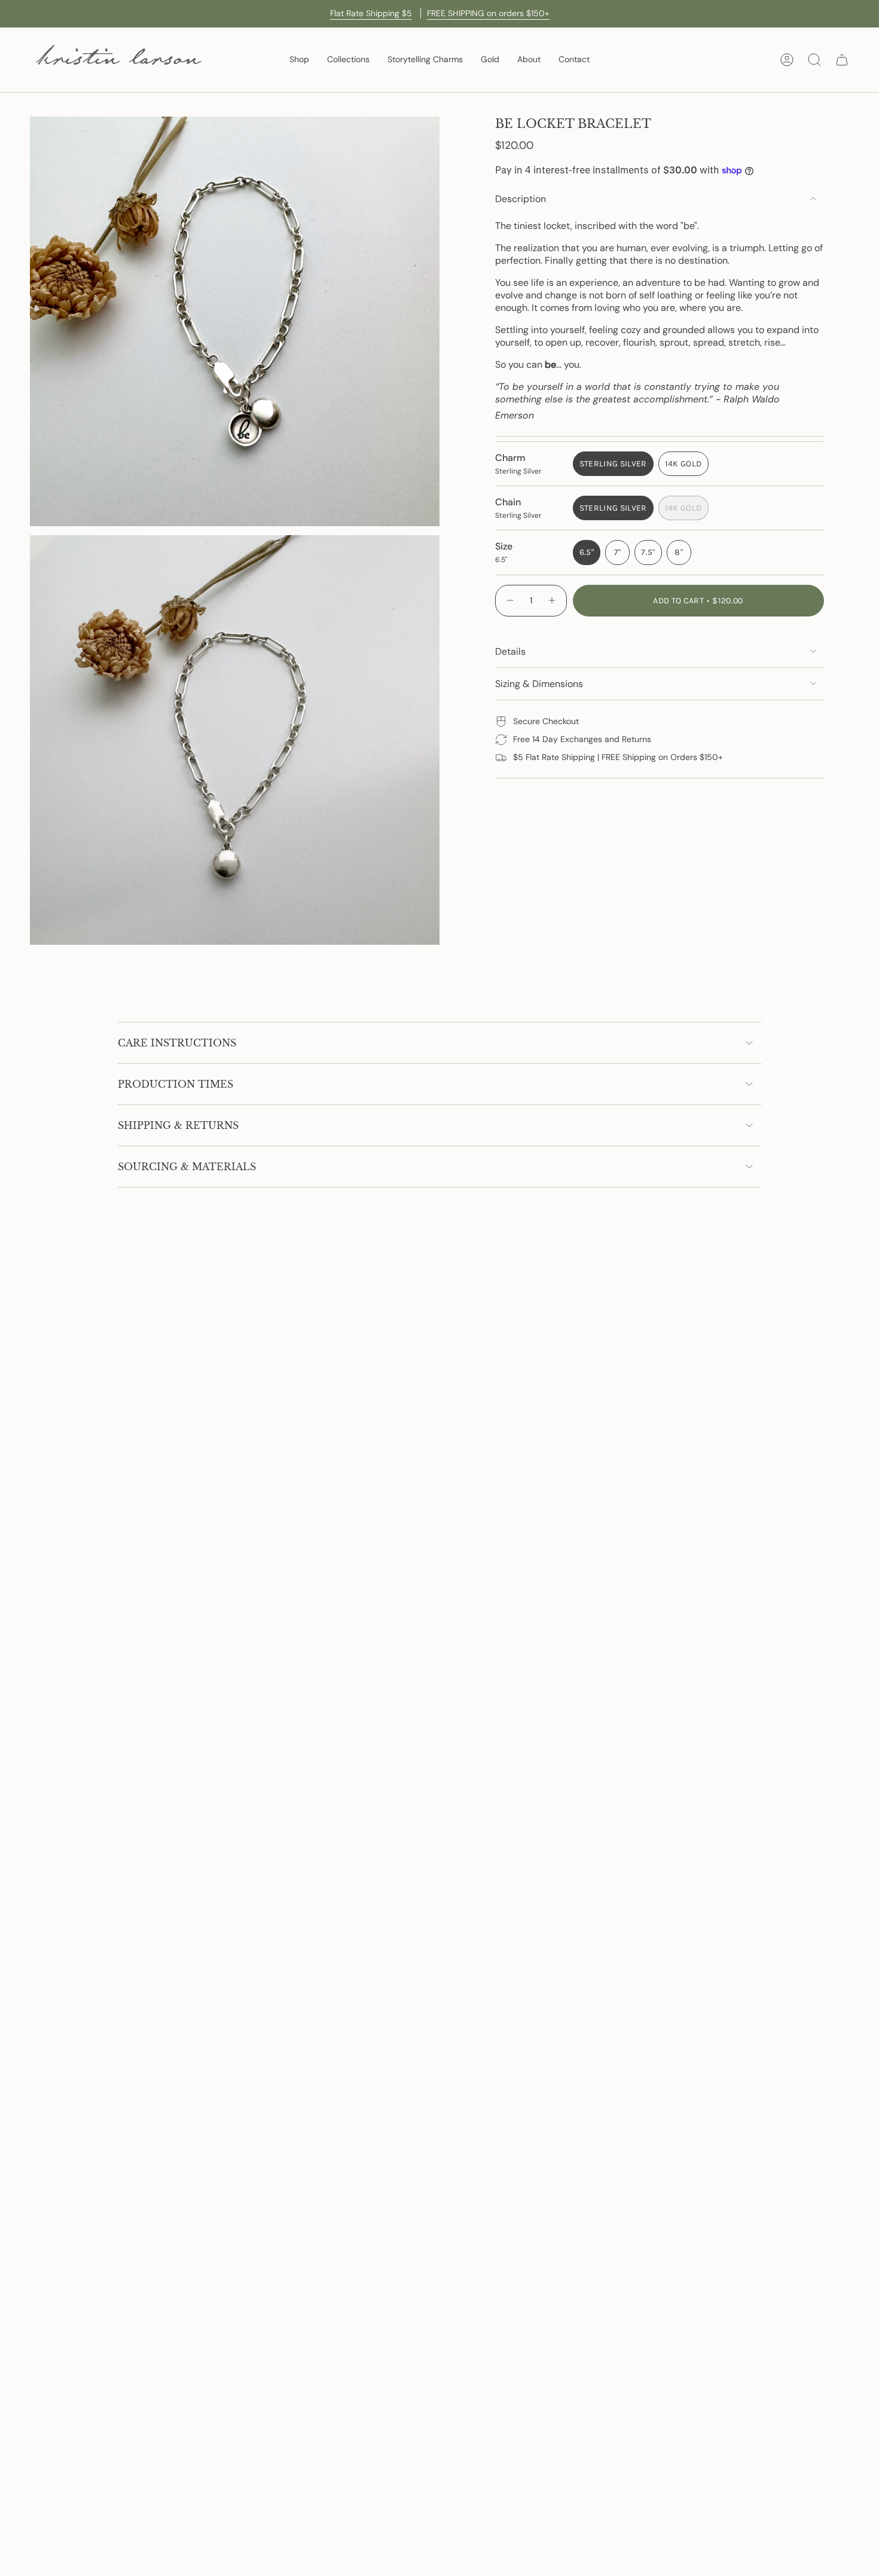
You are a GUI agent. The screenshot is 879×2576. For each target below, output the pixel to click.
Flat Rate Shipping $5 (371, 13)
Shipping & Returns (178, 1125)
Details (510, 651)
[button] (299, 60)
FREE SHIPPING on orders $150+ (488, 13)
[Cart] (842, 60)
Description (521, 199)
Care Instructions (177, 1043)
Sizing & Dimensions (539, 684)
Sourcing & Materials (187, 1167)
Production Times (176, 1084)
